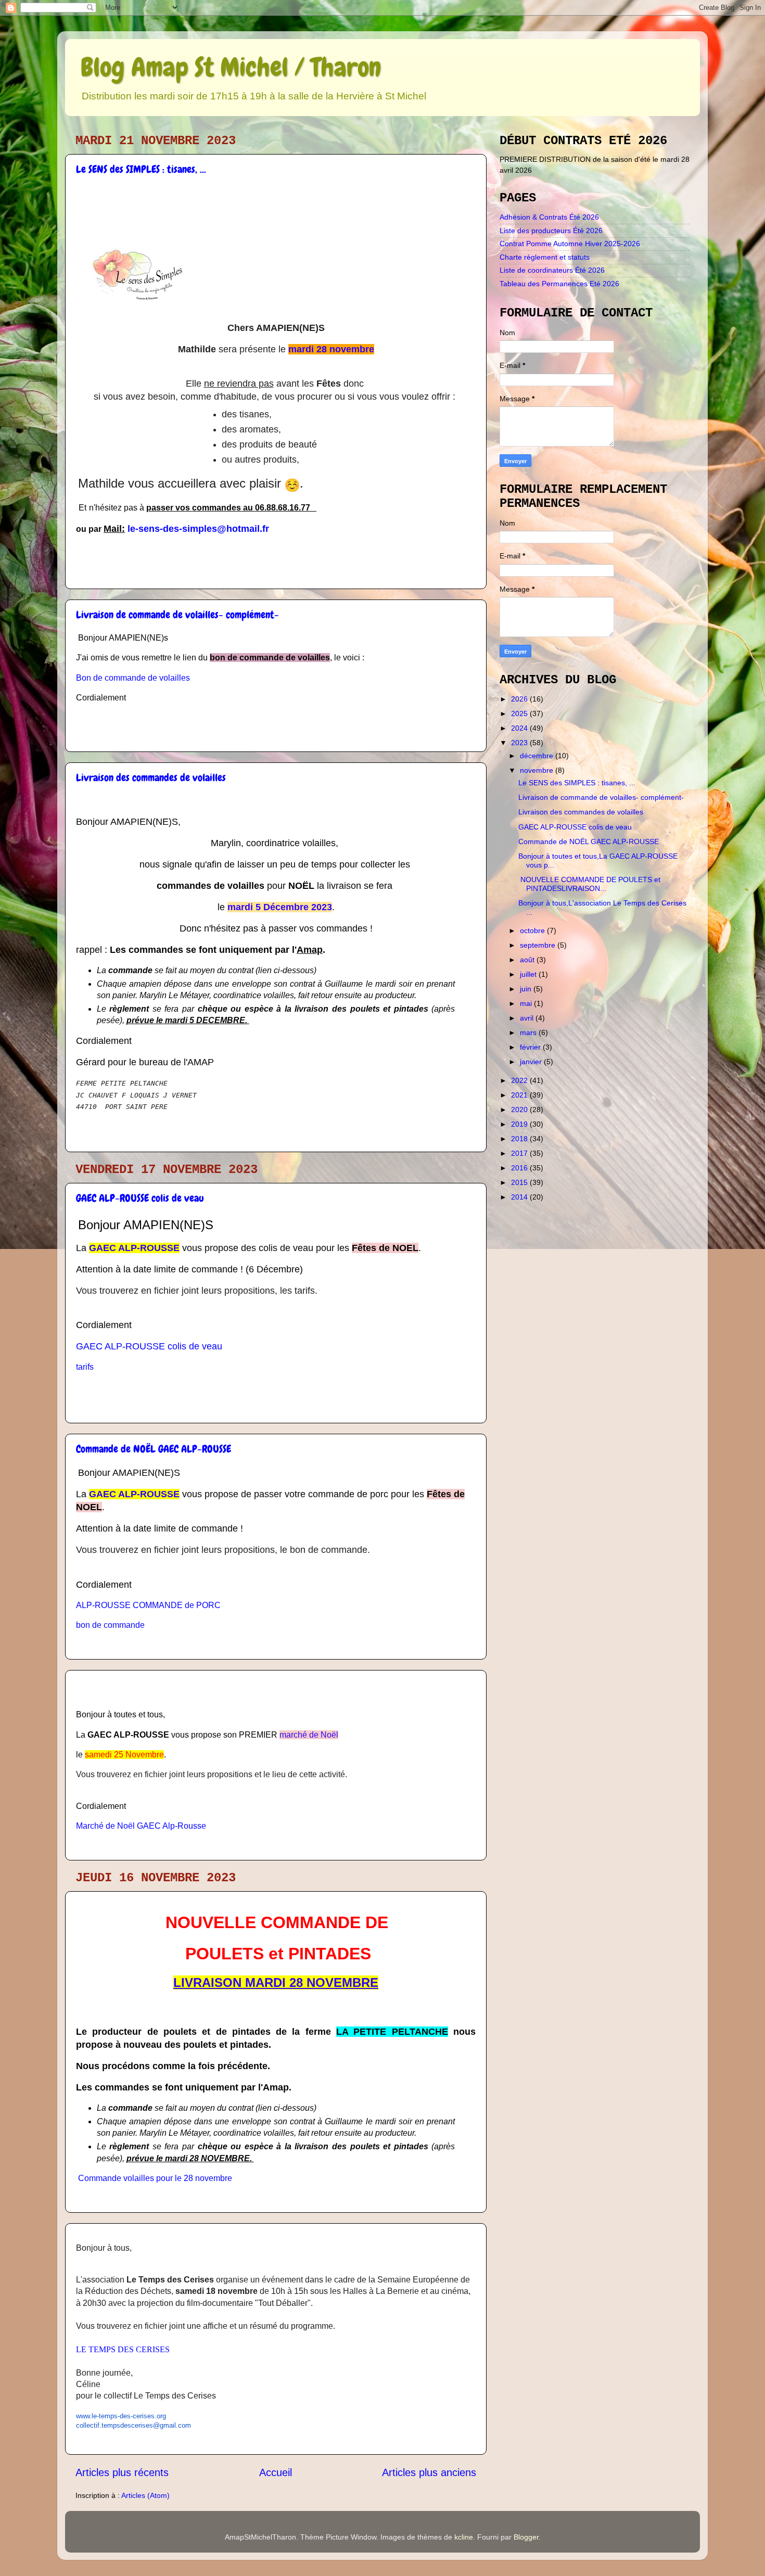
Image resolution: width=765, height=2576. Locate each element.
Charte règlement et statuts (545, 257)
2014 (520, 1197)
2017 (520, 1153)
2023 (520, 743)
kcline (464, 2537)
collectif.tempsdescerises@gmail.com (133, 2425)
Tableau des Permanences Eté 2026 (559, 284)
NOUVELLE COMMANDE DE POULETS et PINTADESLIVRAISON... (589, 884)
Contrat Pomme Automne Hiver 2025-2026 (570, 244)
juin (527, 989)
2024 (520, 728)
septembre (539, 945)
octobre (533, 930)
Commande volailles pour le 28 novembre (155, 2178)
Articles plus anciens (429, 2472)
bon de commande (110, 1625)
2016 (520, 1168)
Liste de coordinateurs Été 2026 (552, 270)
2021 (520, 1095)
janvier (532, 1062)
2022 (520, 1080)
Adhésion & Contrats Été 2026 (549, 217)
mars (529, 1032)
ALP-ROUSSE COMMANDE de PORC (148, 1605)
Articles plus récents (122, 2472)
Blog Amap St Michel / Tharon (231, 67)
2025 (520, 713)
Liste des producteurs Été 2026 (551, 231)
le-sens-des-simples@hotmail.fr (198, 529)
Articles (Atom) (145, 2495)
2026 (520, 699)
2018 (520, 1139)
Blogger (526, 2537)
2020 (520, 1110)
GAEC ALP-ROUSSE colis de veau (140, 1198)
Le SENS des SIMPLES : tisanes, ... (141, 169)
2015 (520, 1182)
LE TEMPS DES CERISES (123, 2349)
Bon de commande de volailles (133, 678)
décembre (538, 756)
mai (527, 1003)
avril (528, 1018)
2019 (520, 1124)
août (528, 960)
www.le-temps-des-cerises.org (121, 2416)
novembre (538, 770)
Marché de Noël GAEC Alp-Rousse (141, 1826)
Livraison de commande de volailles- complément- (177, 615)
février (531, 1047)
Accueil (276, 2472)
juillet (529, 974)
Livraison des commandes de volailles (151, 777)
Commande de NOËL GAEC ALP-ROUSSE (154, 1449)
